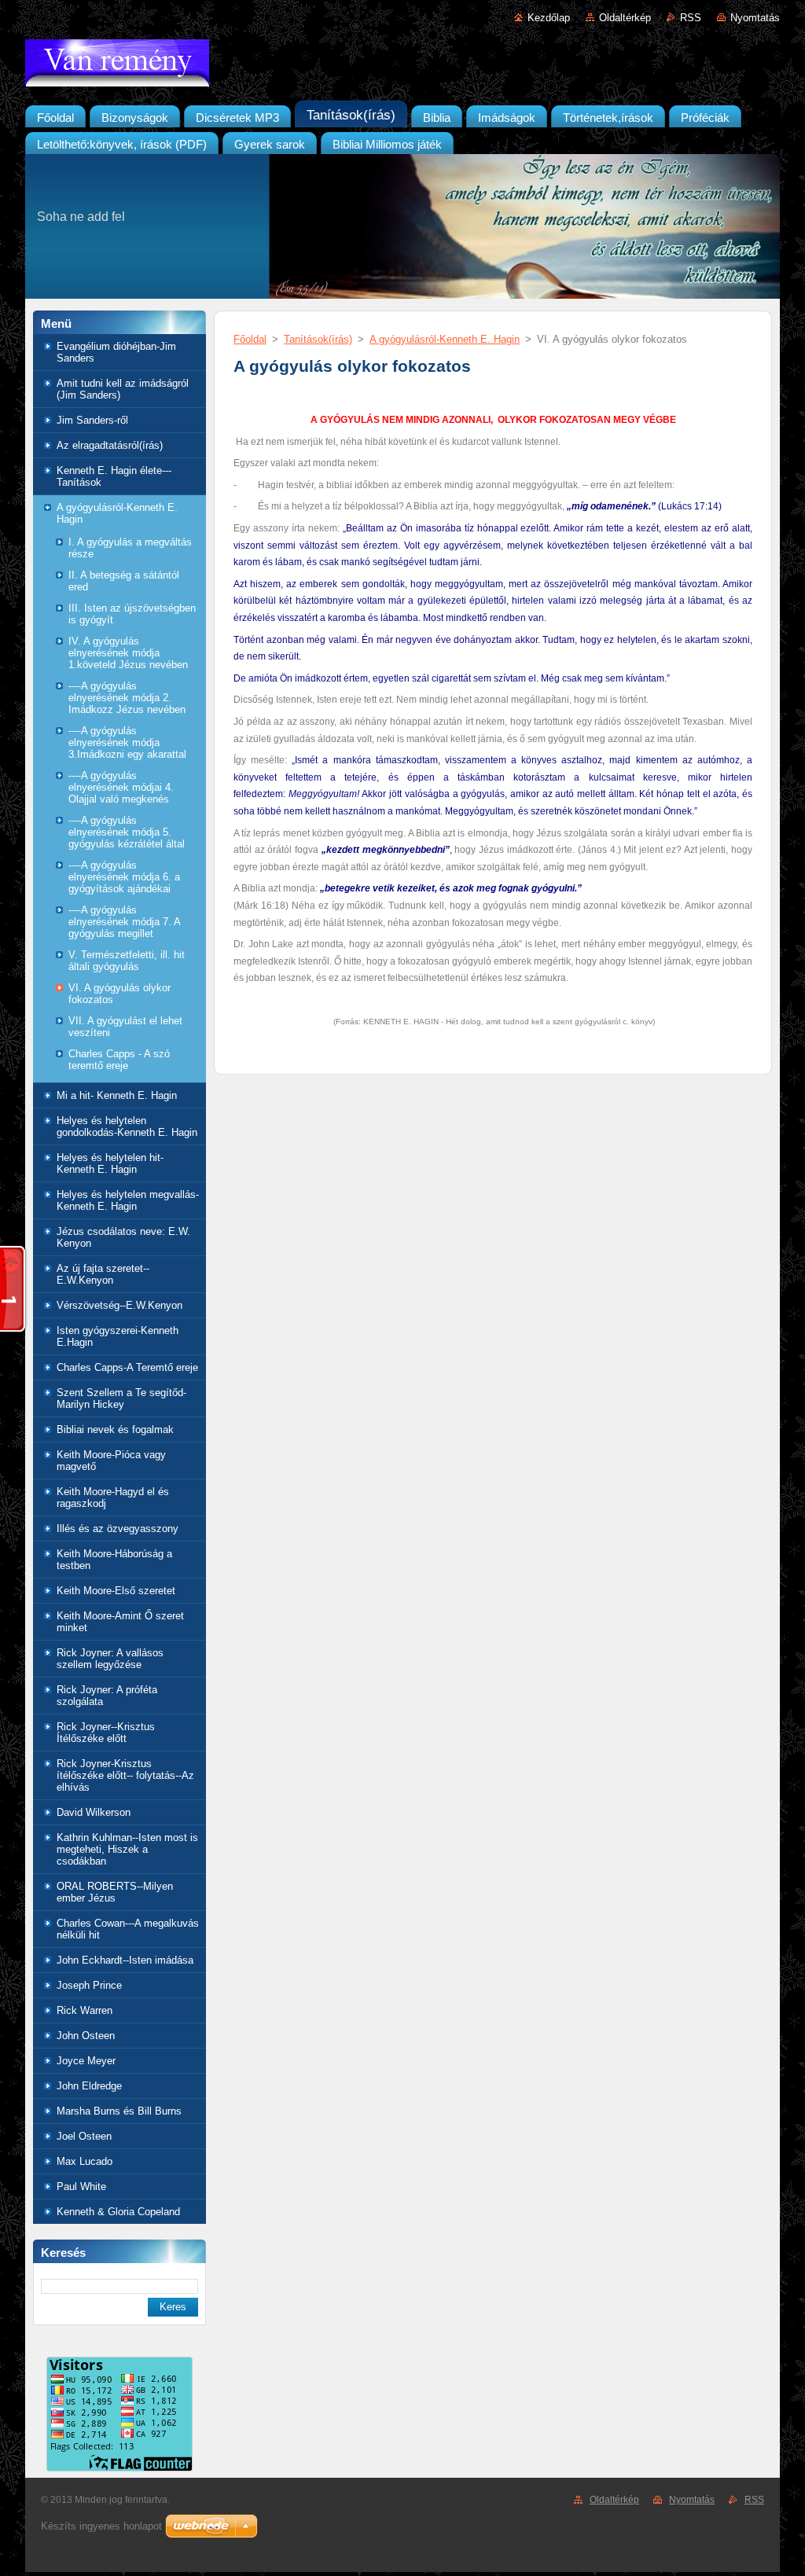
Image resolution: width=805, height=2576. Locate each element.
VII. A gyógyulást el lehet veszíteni (125, 1027)
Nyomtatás (755, 18)
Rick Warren (85, 2010)
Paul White (81, 2186)
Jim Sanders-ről (92, 420)
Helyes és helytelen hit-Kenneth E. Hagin (110, 1163)
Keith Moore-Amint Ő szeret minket (120, 1622)
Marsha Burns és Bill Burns (119, 2111)
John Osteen (86, 2036)
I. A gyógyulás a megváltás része (130, 548)
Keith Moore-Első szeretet (116, 1591)
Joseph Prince (89, 1985)
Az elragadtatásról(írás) (110, 445)
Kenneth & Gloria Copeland (118, 2212)
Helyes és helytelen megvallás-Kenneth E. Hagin (128, 1200)
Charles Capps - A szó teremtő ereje (119, 1060)
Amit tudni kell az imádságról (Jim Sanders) (123, 389)
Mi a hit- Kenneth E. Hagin (117, 1095)
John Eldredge (89, 2086)
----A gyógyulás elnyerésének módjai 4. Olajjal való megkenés (121, 787)
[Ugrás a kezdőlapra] (402, 66)
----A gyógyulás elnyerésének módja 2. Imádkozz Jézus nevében (127, 698)
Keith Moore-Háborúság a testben (114, 1560)
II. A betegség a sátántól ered (124, 581)
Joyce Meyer (86, 2061)
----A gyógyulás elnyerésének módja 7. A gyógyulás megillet (124, 922)
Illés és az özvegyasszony (118, 1529)
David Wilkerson (94, 1812)
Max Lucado (85, 2161)
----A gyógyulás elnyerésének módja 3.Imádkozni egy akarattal (127, 742)
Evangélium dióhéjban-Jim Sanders (116, 352)
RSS (691, 18)
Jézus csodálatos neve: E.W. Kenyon (123, 1237)
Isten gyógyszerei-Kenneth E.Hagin (118, 1336)
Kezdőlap (549, 18)
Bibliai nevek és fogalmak (115, 1429)
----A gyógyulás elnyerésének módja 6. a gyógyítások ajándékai (124, 877)
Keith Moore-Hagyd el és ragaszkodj (113, 1497)
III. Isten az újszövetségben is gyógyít (132, 614)
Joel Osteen (84, 2136)
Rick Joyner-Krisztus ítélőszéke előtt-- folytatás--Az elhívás (125, 1775)
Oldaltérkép (625, 18)
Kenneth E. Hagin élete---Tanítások (114, 476)
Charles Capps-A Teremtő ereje (127, 1367)
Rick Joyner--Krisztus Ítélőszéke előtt (106, 1733)
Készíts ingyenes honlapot (101, 2526)
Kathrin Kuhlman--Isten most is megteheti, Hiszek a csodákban (127, 1849)
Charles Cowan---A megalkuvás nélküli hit (128, 1929)
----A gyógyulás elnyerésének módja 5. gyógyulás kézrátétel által (127, 832)
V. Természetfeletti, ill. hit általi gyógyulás (127, 961)
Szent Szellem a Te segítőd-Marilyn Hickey (121, 1398)
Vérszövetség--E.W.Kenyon (119, 1305)
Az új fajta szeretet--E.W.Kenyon (103, 1274)
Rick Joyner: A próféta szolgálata (107, 1696)
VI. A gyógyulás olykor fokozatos (119, 994)
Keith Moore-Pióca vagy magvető (111, 1461)
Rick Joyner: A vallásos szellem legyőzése (110, 1659)
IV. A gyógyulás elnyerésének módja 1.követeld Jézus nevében (128, 653)
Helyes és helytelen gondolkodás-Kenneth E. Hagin (127, 1126)
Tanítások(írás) (318, 339)
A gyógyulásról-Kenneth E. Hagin (117, 513)
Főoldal (250, 339)
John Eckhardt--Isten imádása (125, 1960)
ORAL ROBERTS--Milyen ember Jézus (115, 1892)
